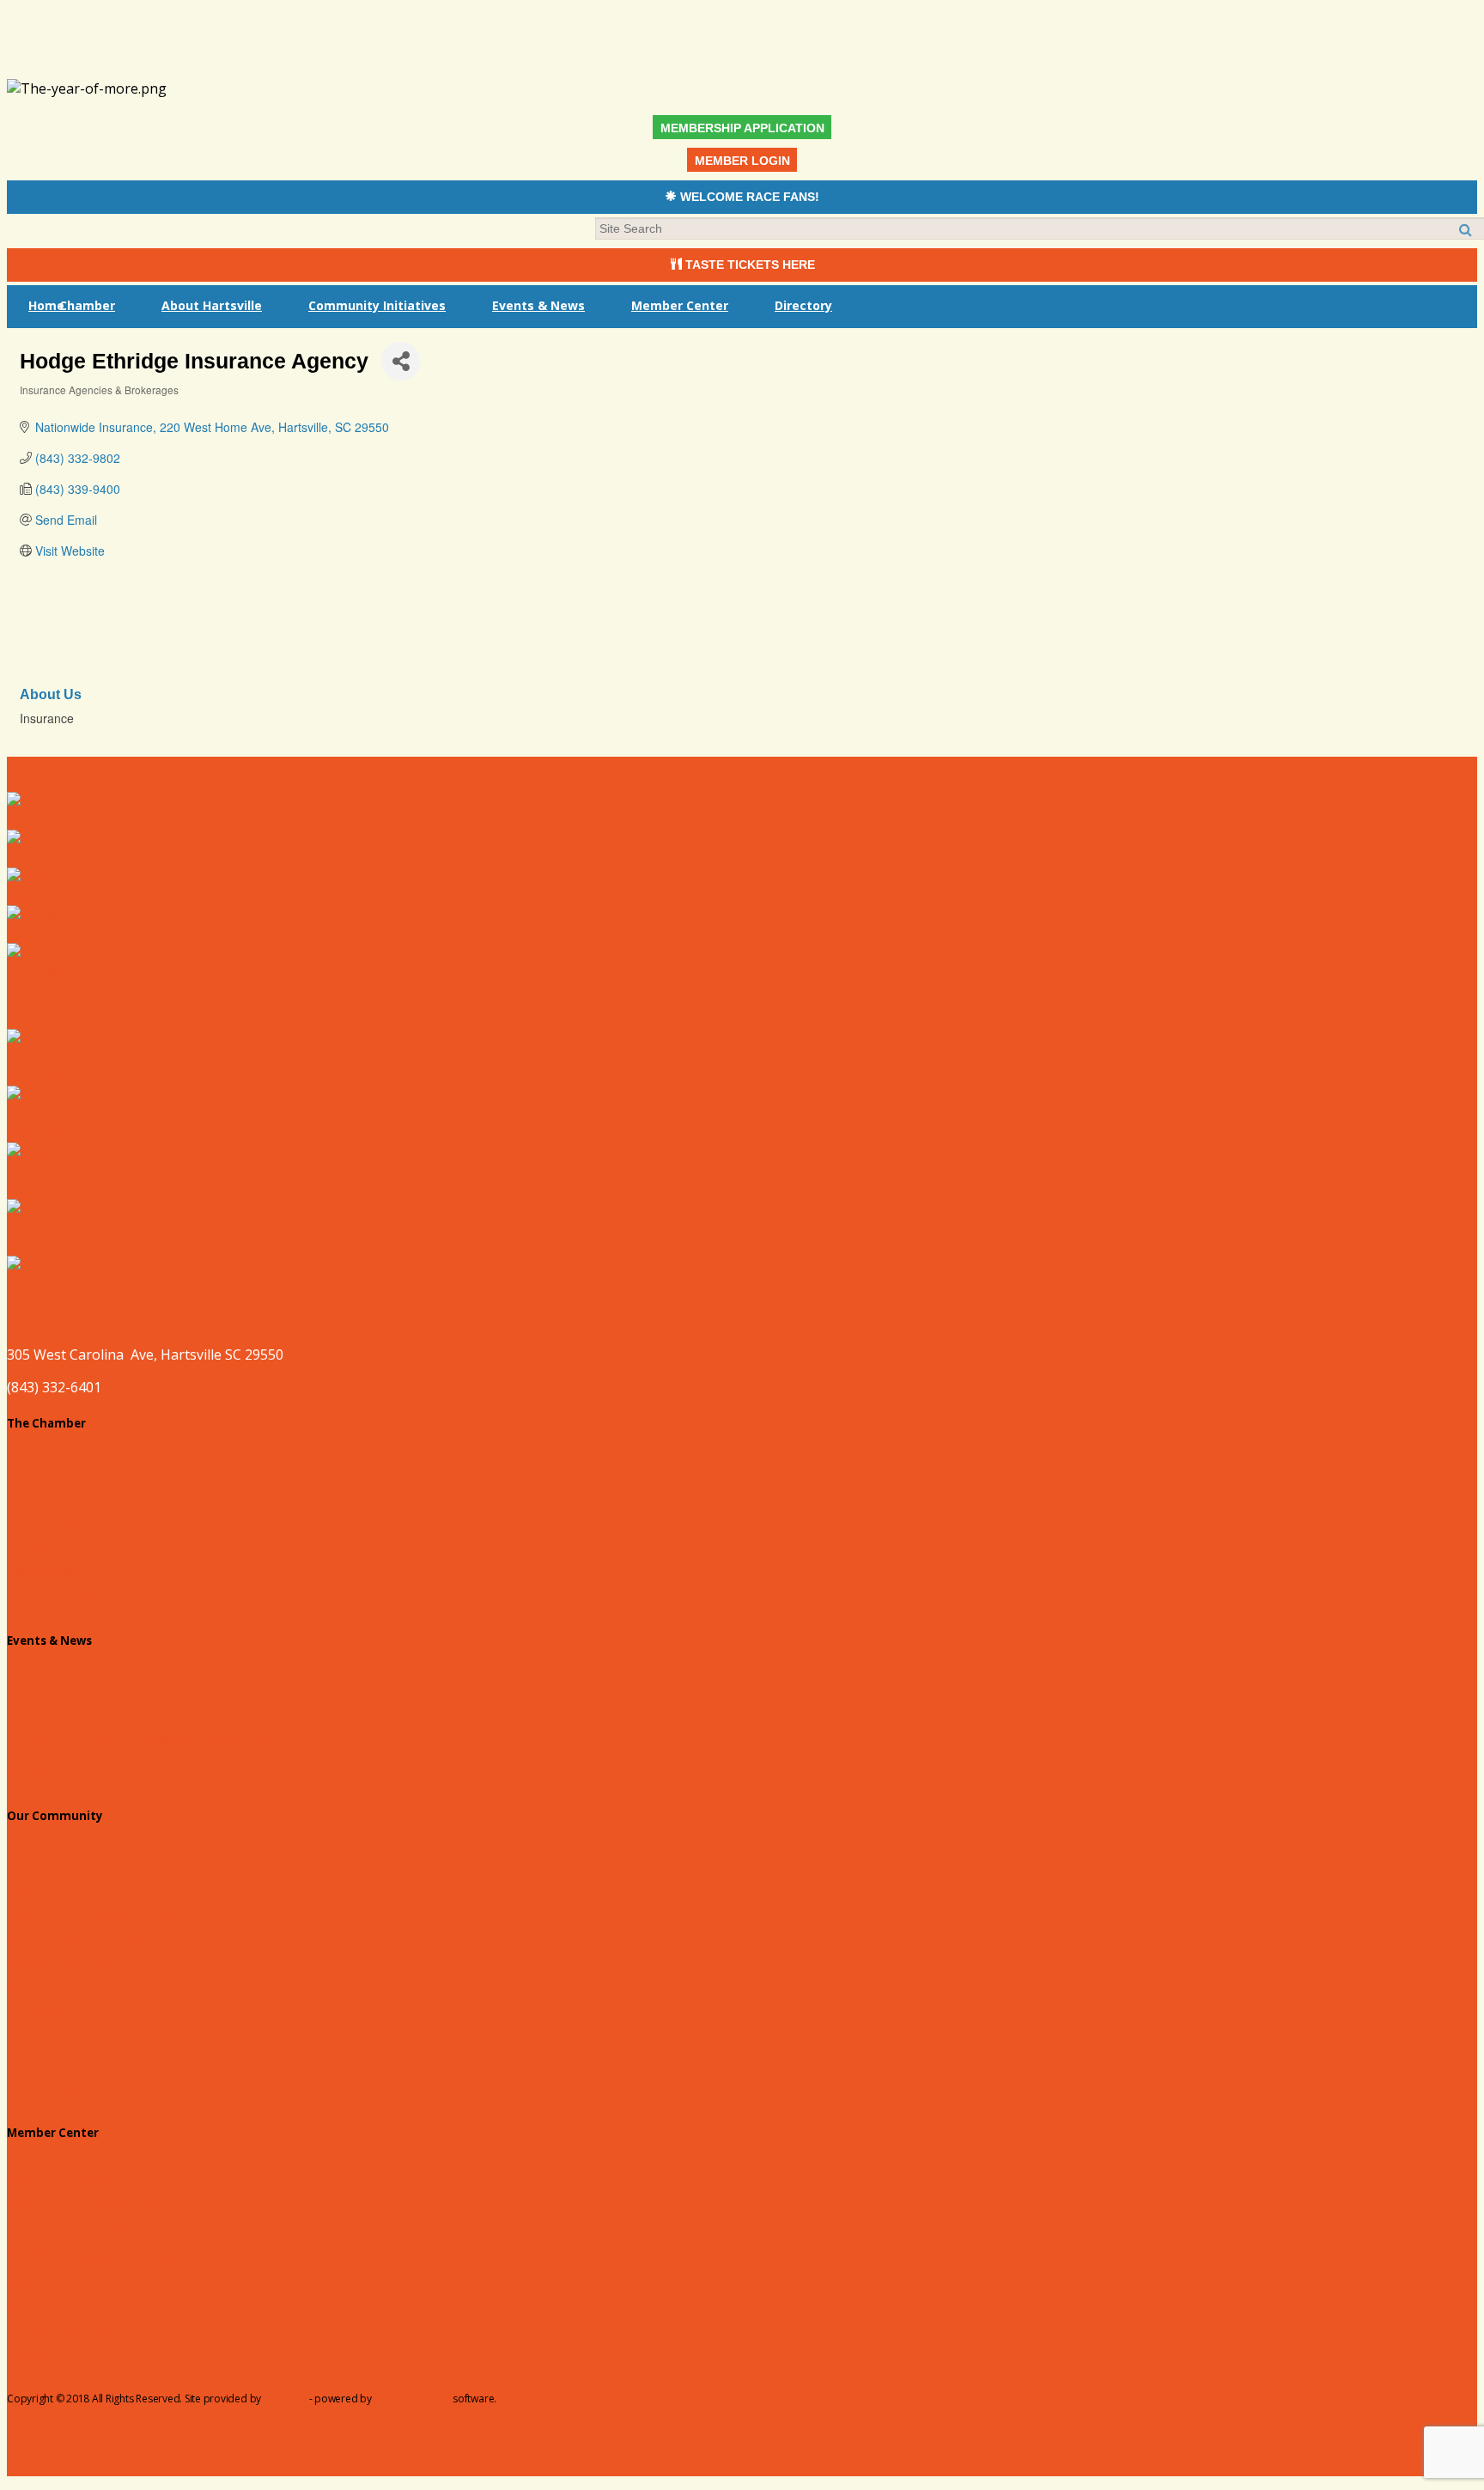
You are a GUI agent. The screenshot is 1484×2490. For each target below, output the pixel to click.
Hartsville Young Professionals (110, 1913)
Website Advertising (76, 2230)
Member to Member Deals (96, 2205)
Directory (803, 305)
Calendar (36, 971)
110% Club (45, 2355)
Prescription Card (67, 1988)
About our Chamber (76, 1470)
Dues (28, 2305)
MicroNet (285, 2399)
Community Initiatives (377, 305)
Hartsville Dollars (67, 1963)
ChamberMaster (413, 2399)
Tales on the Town (72, 2089)
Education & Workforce (85, 1863)
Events (33, 1771)
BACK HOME (1414, 2467)
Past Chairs (48, 1521)
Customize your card (77, 2013)
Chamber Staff (58, 1596)
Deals (25, 858)
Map (21, 896)
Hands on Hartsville (74, 1888)
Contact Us (46, 1546)
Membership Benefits (81, 2180)
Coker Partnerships (74, 2330)
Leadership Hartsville (79, 1938)
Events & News (538, 305)
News (25, 934)
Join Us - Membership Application (119, 2256)
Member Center (680, 305)
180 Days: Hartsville (74, 2063)
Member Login (59, 2280)
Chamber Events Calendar (94, 1688)
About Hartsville (212, 305)
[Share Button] (401, 361)
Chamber (87, 305)
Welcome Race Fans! (79, 1713)
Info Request (52, 1571)
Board (31, 1496)
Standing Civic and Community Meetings (145, 1738)
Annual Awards (59, 2038)
